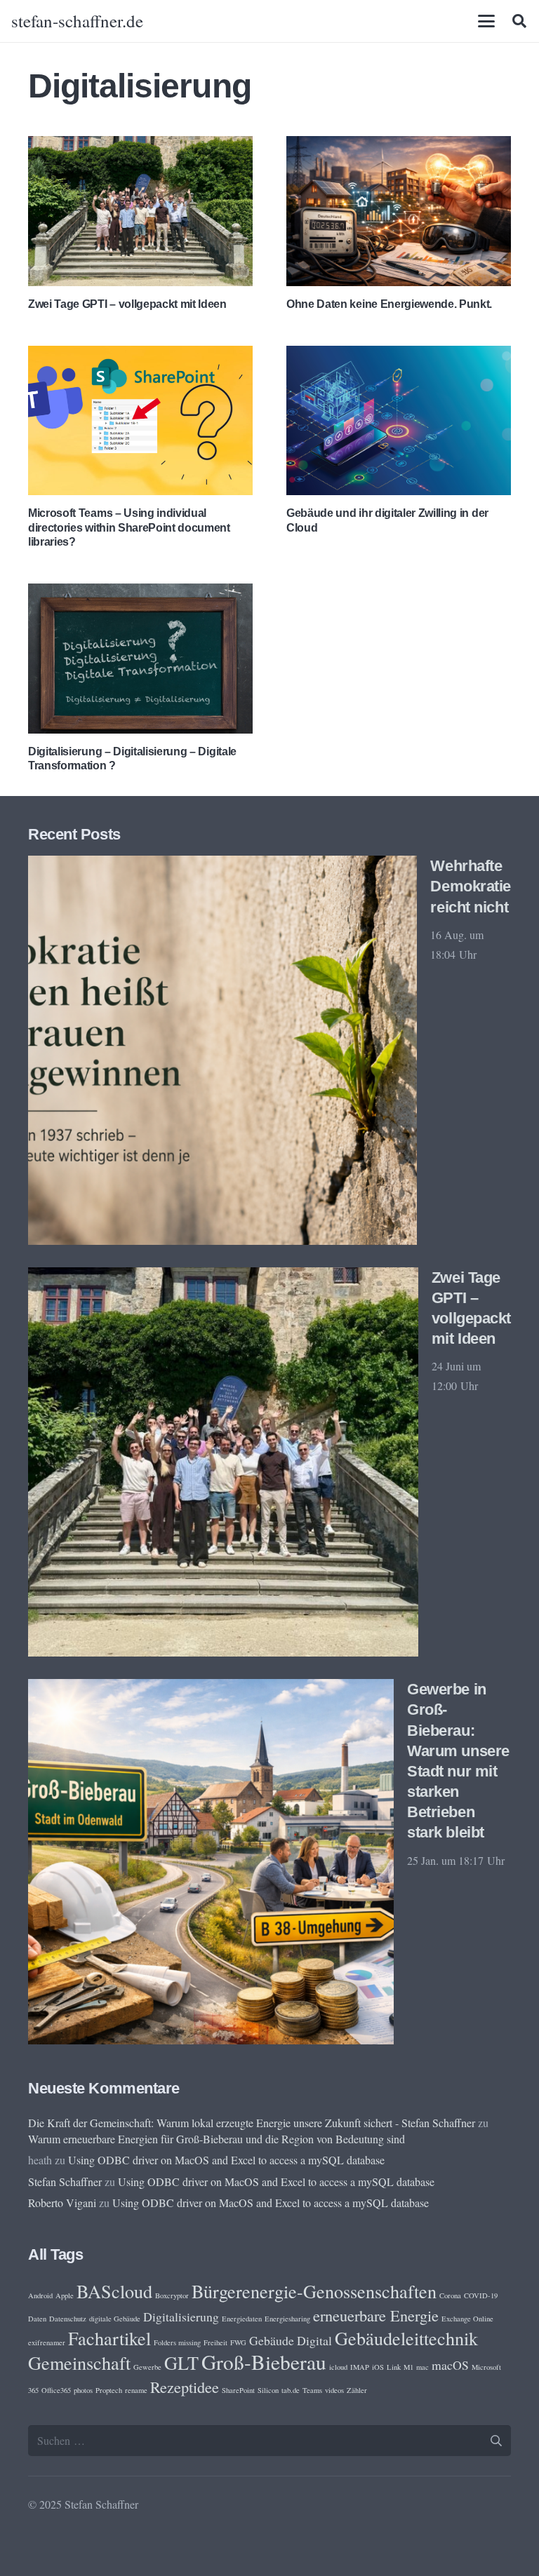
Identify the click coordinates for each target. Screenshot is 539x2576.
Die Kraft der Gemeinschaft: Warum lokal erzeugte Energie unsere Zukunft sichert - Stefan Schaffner (252, 2123)
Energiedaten (242, 2319)
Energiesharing (287, 2319)
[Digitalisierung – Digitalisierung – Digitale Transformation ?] (140, 658)
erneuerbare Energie (376, 2315)
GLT (181, 2362)
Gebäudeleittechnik (406, 2338)
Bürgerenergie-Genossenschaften (314, 2291)
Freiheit (215, 2342)
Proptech (109, 2390)
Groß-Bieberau (264, 2362)
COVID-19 (481, 2295)
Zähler (357, 2390)
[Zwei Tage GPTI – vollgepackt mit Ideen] (140, 211)
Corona (450, 2295)
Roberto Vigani (62, 2203)
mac (422, 2367)
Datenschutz (68, 2319)
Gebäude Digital (291, 2340)
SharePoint (238, 2390)
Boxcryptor (172, 2295)
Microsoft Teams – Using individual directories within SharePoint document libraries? (129, 528)
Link (394, 2367)
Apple (65, 2295)
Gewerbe (147, 2367)
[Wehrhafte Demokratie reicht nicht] (222, 1050)
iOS (378, 2367)
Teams (312, 2390)
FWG (238, 2342)
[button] (486, 21)
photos (83, 2390)
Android (40, 2295)
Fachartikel (109, 2338)
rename (136, 2390)
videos (334, 2390)
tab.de (291, 2390)
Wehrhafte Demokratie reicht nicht (471, 886)
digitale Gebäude (115, 2319)
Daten (37, 2319)
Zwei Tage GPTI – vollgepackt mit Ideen (127, 304)
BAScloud (114, 2291)
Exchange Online (467, 2319)
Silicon (268, 2390)
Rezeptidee (185, 2387)
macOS (450, 2365)
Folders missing (177, 2342)
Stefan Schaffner (65, 2181)
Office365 (56, 2390)
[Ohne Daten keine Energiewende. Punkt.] (399, 211)
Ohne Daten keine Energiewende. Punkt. (389, 304)
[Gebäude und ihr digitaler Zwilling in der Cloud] (399, 420)
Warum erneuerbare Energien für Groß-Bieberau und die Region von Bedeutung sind (217, 2139)
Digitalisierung (181, 2317)
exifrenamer (47, 2342)
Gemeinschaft (79, 2362)
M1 (408, 2367)
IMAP (360, 2367)
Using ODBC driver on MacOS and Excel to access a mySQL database (226, 2160)
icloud (338, 2367)
